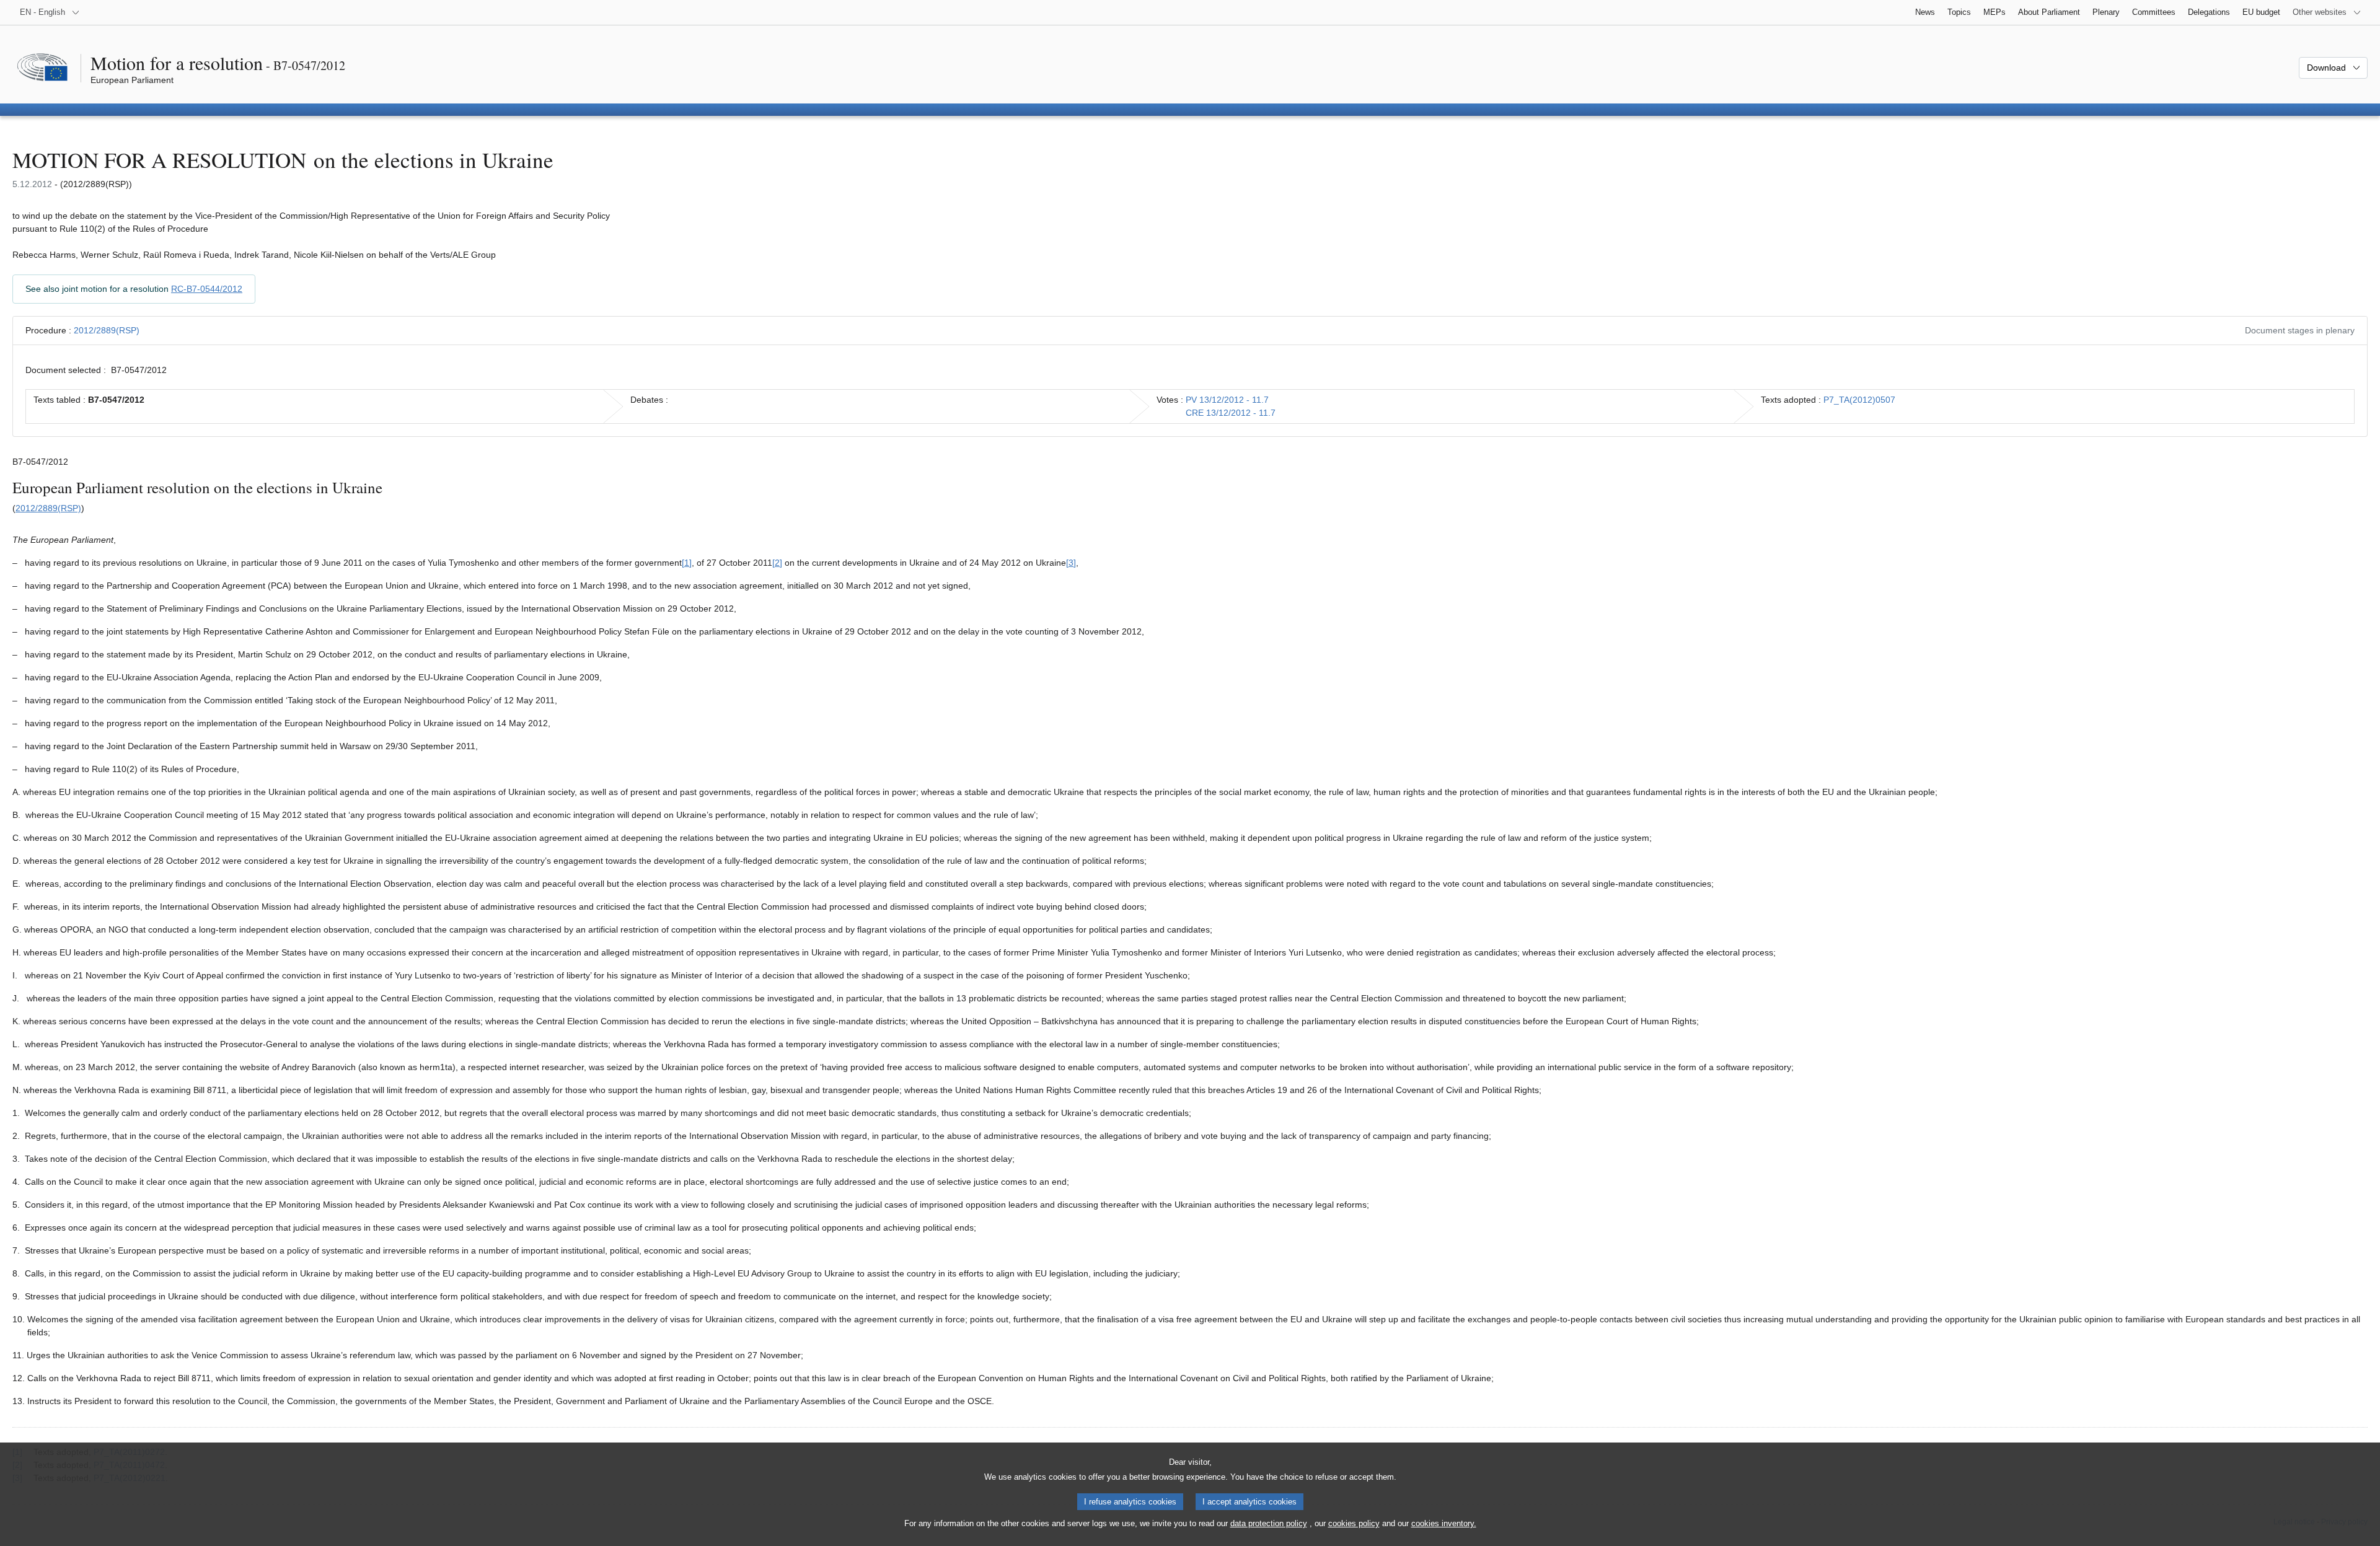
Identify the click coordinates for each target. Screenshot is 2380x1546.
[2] (777, 563)
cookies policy (1354, 1523)
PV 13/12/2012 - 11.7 (1227, 400)
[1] (687, 563)
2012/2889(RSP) (107, 330)
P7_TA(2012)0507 (1859, 400)
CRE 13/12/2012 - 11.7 (1231, 413)
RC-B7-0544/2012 (207, 289)
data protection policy (1269, 1523)
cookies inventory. (1444, 1523)
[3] (1071, 563)
